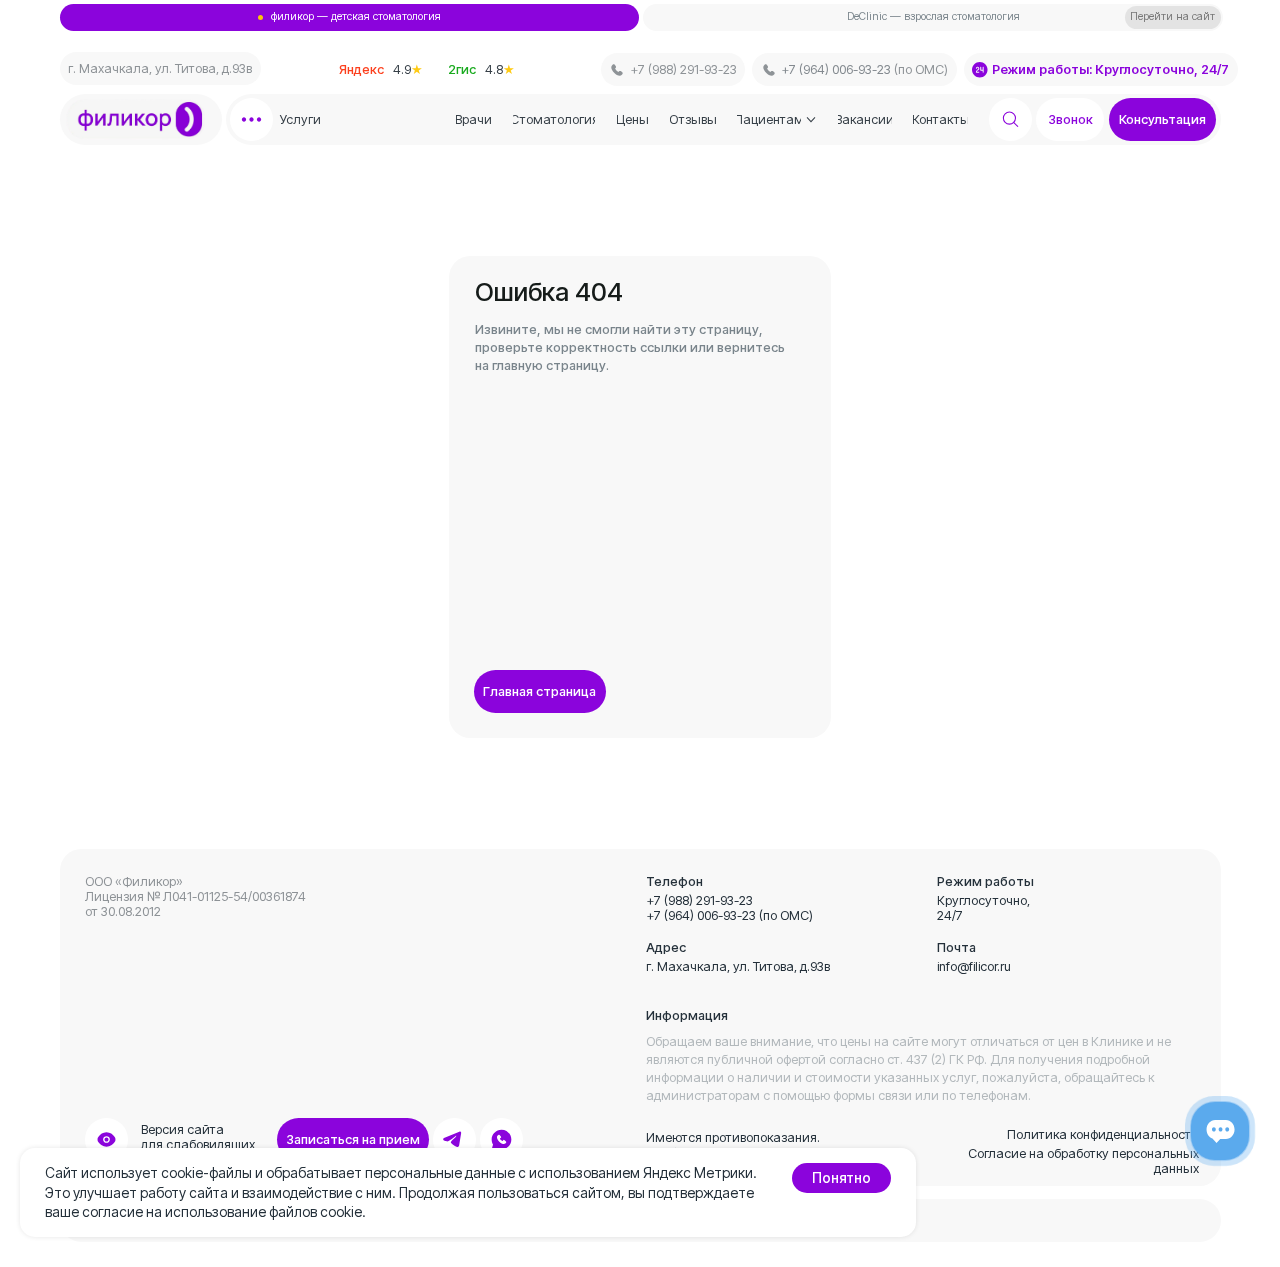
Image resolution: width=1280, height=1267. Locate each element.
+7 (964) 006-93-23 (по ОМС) (729, 915)
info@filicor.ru (974, 966)
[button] (1163, 119)
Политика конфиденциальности (1103, 1134)
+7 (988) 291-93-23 (699, 900)
